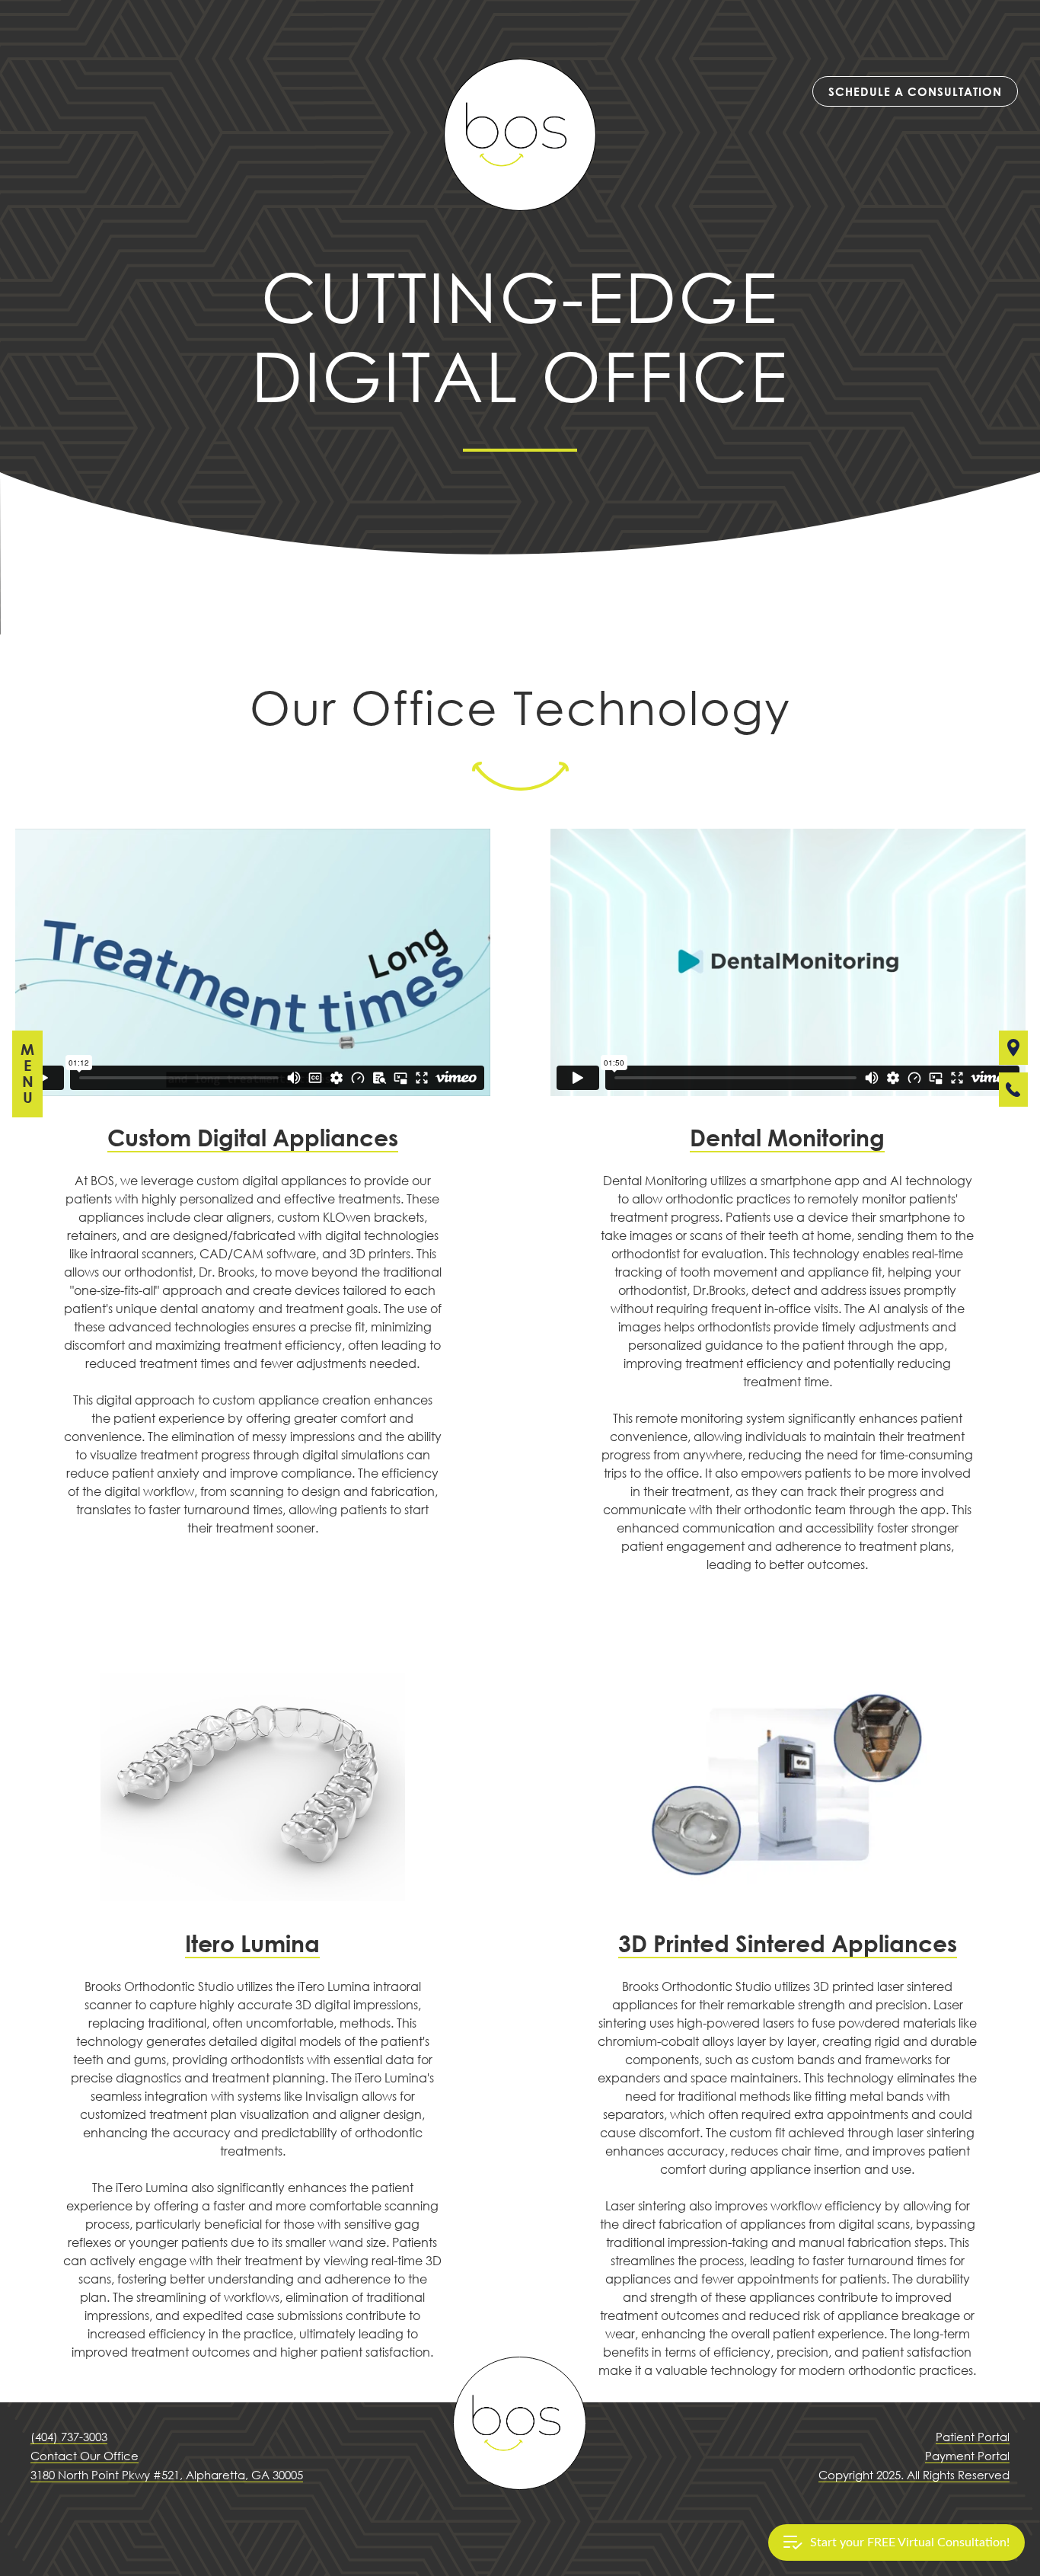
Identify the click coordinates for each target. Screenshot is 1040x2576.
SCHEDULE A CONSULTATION (915, 91)
